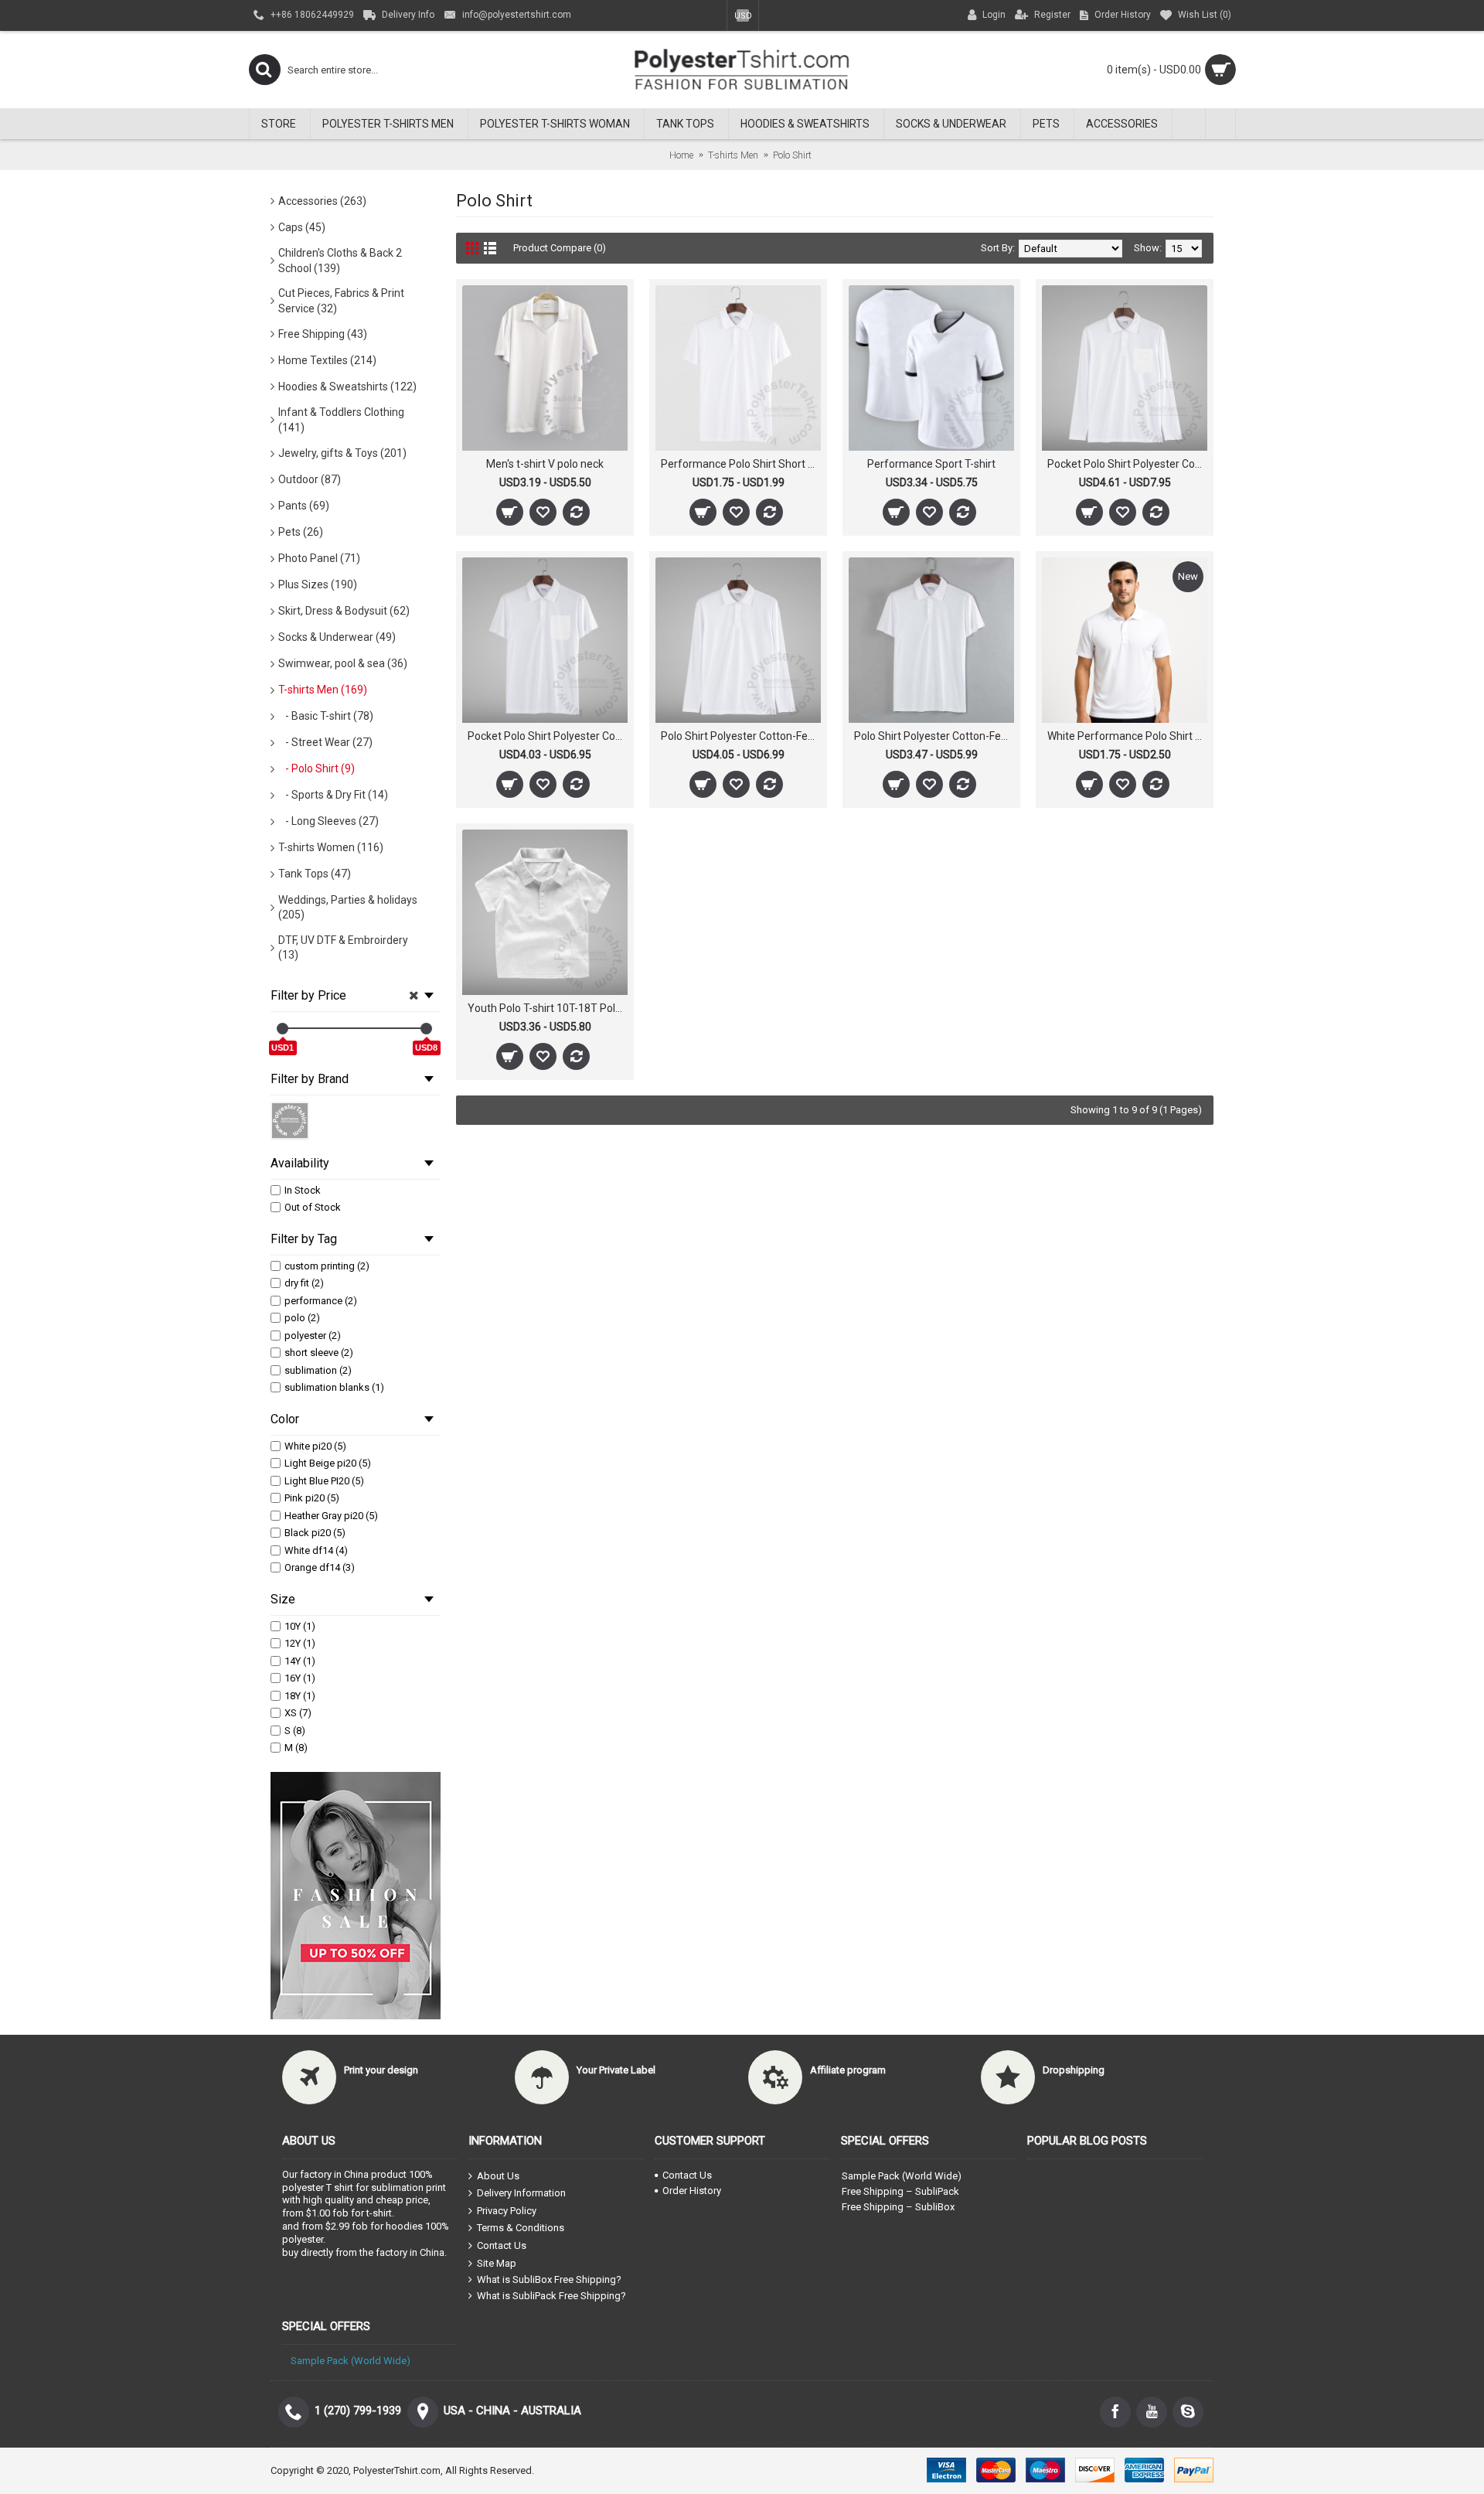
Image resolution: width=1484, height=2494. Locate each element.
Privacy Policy (507, 2211)
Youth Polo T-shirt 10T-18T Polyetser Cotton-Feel (548, 1008)
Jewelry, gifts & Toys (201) (342, 453)
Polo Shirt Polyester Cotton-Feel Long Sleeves (741, 736)
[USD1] (283, 1029)
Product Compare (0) (560, 248)
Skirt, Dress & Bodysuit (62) (344, 611)
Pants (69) (304, 506)
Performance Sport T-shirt (931, 464)
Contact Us (502, 2245)
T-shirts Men (733, 155)
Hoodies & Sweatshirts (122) (347, 387)
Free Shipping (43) (323, 334)
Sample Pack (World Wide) (902, 2176)
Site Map (497, 2262)
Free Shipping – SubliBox (898, 2207)
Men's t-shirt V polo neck (545, 464)
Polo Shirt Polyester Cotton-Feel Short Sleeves (934, 736)
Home (681, 155)
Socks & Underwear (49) (337, 637)
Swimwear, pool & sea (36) (343, 663)
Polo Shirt (792, 155)
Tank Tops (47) (315, 874)
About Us (498, 2175)
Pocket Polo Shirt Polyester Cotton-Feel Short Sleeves (548, 736)
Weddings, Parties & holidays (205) (348, 908)
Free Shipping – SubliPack (900, 2191)
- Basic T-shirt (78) (326, 716)
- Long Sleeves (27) (328, 821)
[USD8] (426, 1029)
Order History (692, 2191)
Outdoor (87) (310, 479)
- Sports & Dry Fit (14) (333, 795)
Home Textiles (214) (327, 360)
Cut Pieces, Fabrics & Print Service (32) (341, 301)
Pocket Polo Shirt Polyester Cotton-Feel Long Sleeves (1127, 464)
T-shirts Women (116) (331, 847)
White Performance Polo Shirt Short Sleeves (1127, 736)
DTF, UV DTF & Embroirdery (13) (343, 948)
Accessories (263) (322, 201)
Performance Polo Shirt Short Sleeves (741, 464)
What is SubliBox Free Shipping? (549, 2279)
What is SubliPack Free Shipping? (551, 2296)
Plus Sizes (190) (318, 584)
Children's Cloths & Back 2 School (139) (340, 261)
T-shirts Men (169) (323, 690)
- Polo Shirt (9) (317, 768)
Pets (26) (301, 532)
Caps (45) (302, 227)
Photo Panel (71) (319, 558)
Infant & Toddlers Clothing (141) (341, 420)
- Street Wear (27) (325, 742)
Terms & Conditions (521, 2228)
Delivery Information (521, 2193)
